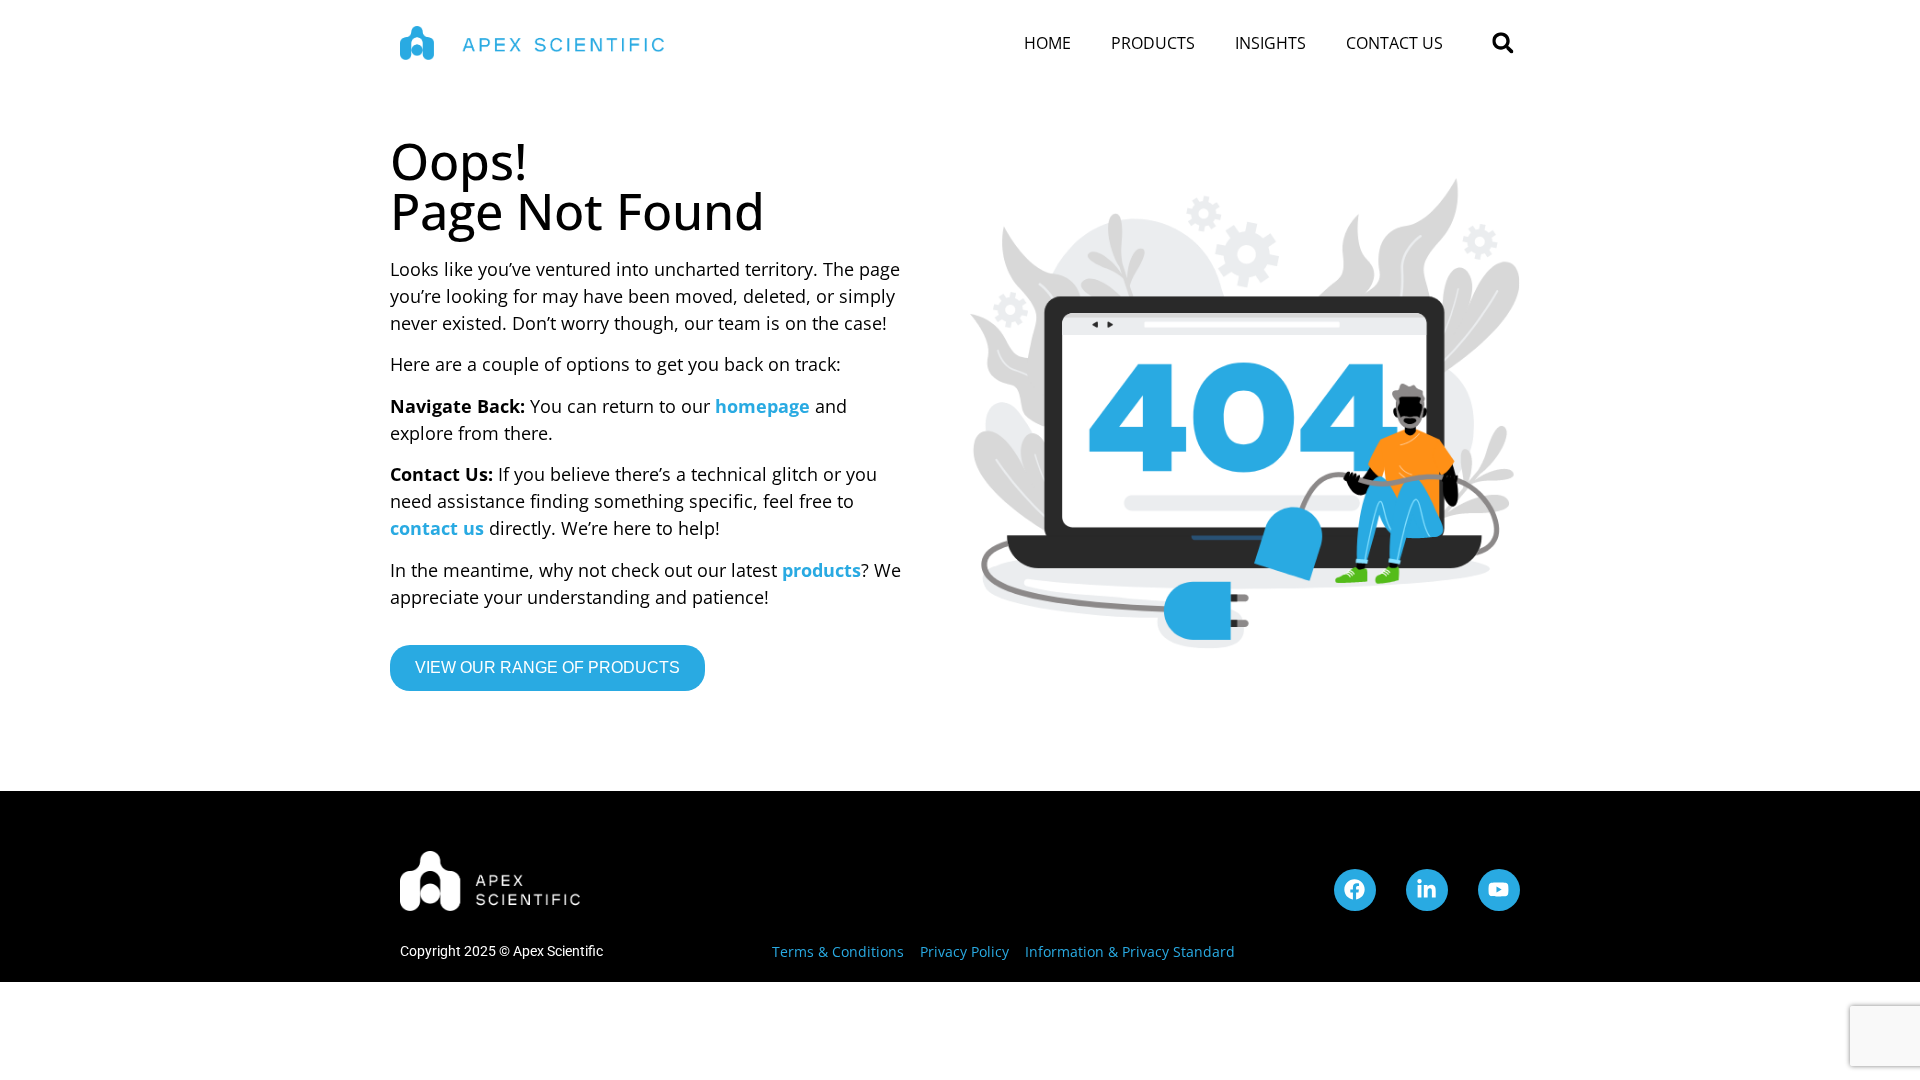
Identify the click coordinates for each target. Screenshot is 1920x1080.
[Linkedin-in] (1427, 890)
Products (1153, 43)
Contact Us (1394, 43)
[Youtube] (1499, 890)
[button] (1502, 43)
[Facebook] (1355, 890)
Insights (1270, 43)
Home (1047, 43)
